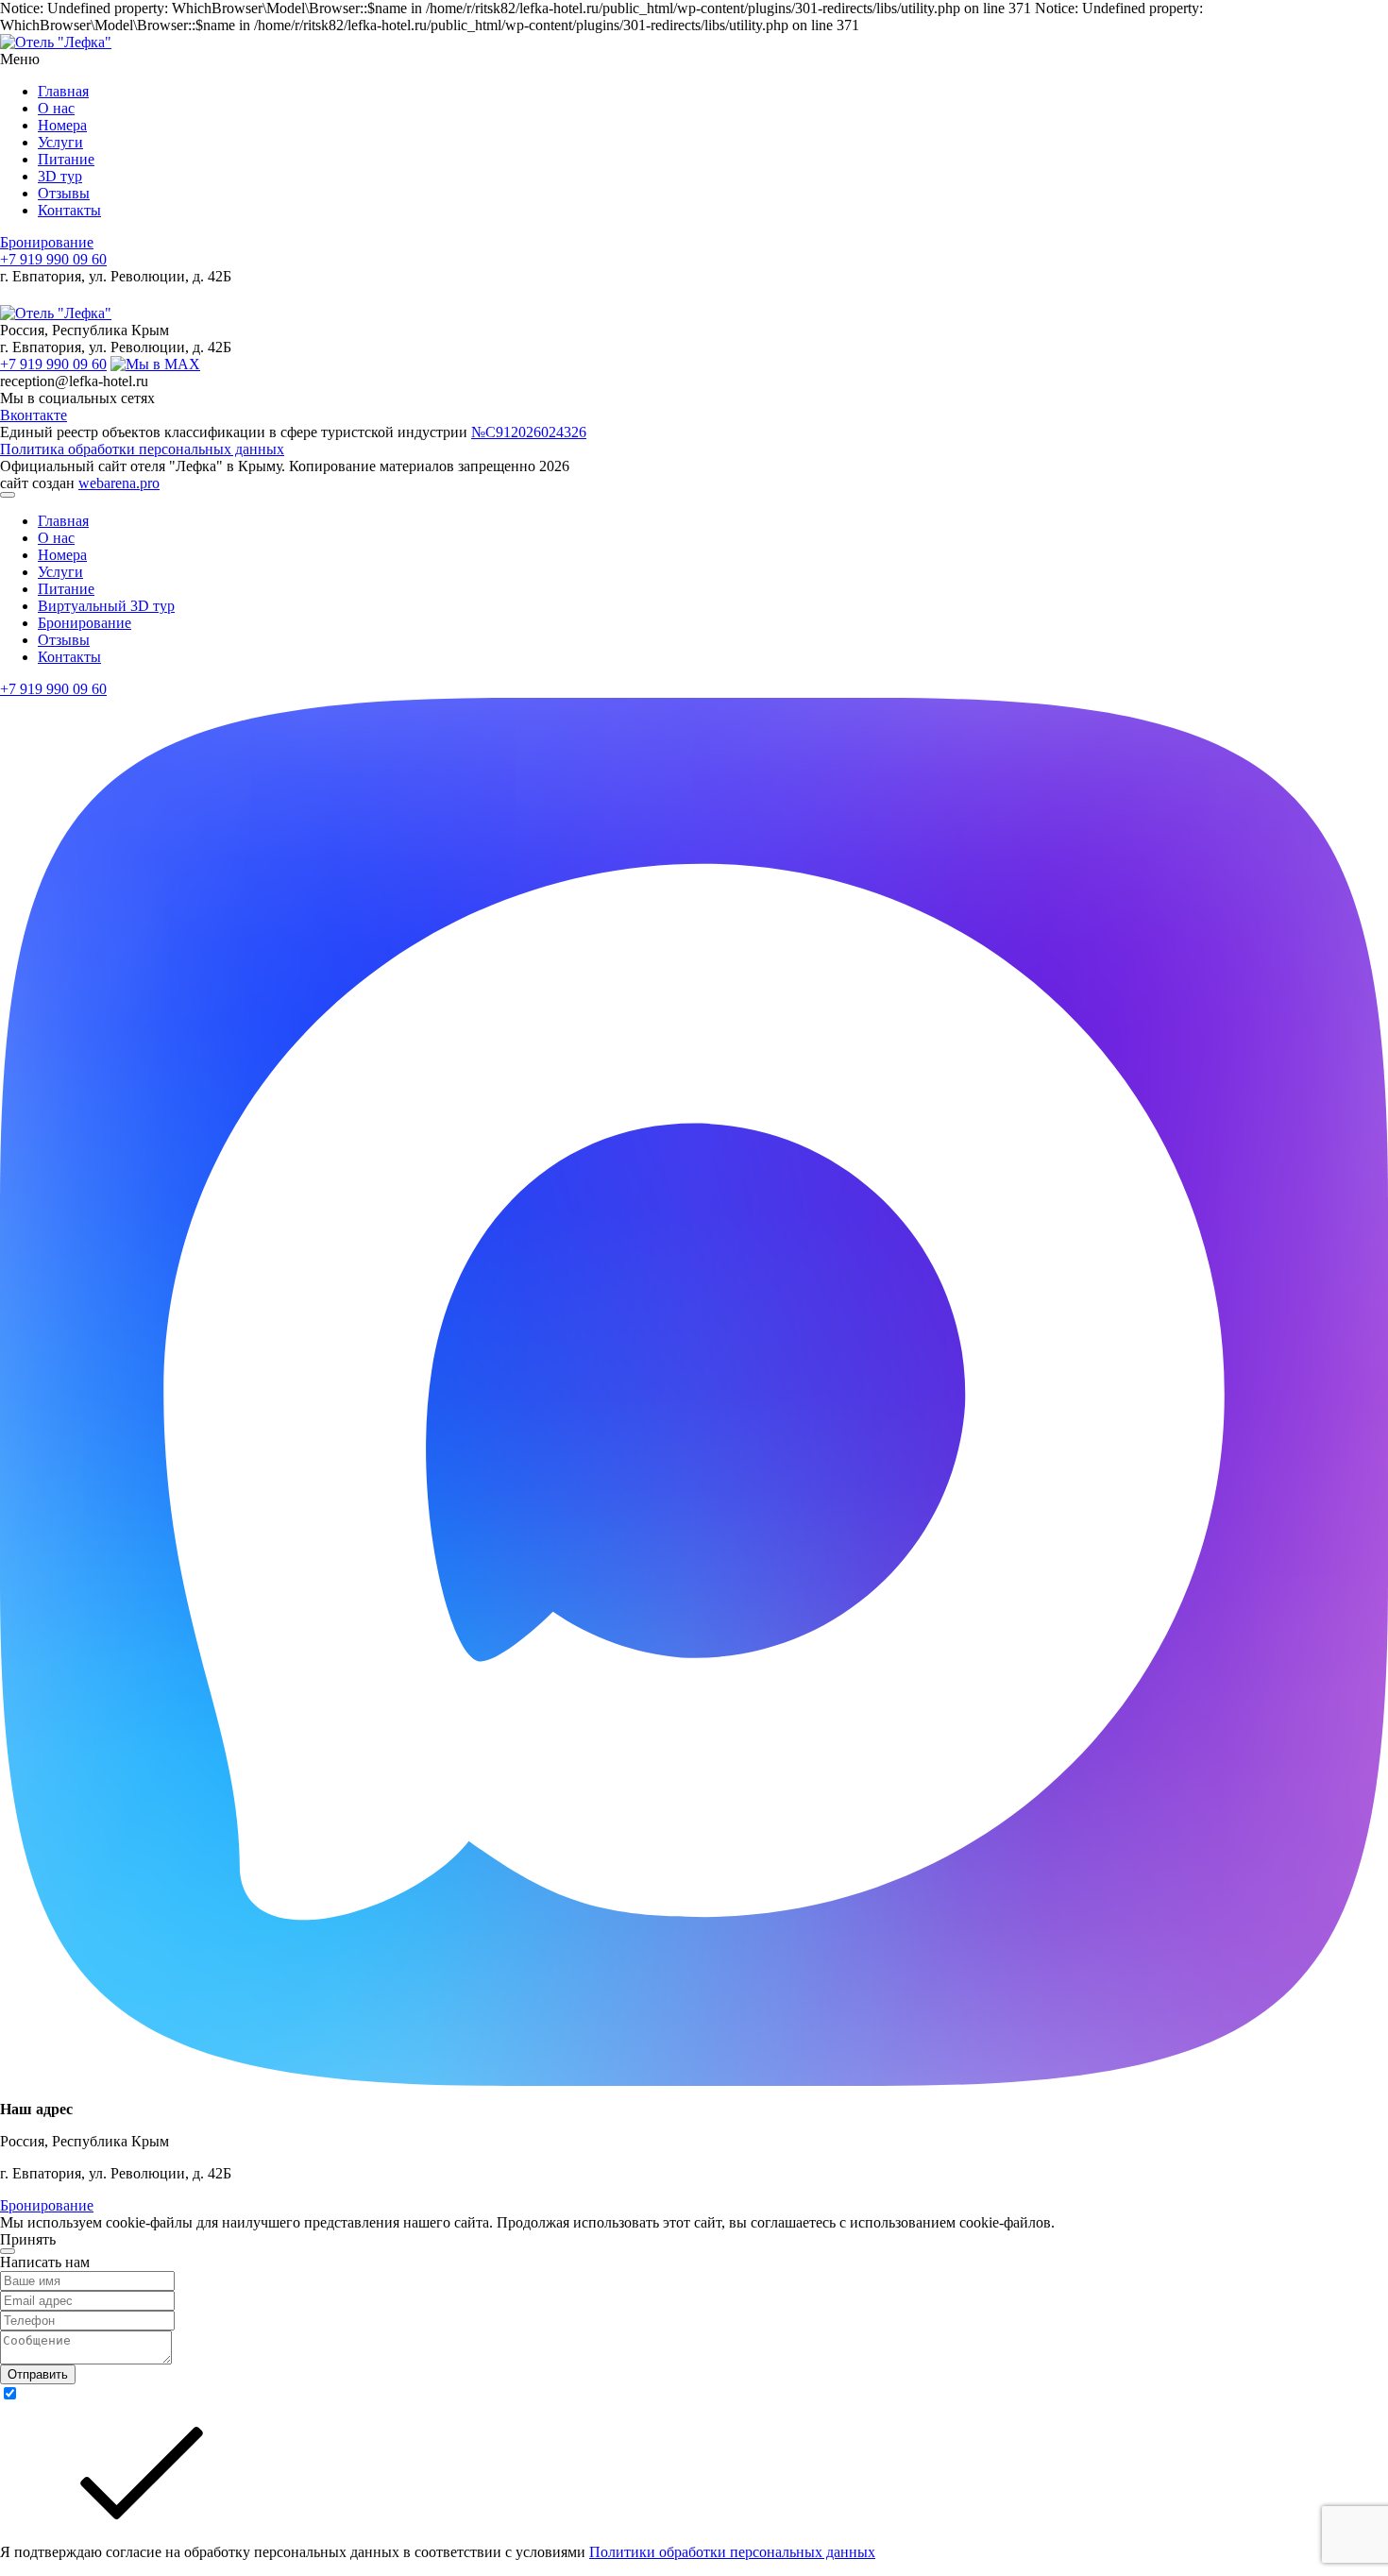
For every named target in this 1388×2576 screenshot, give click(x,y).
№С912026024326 (529, 432)
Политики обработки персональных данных (732, 2552)
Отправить (38, 2374)
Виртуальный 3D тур (106, 606)
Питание (66, 159)
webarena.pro (119, 483)
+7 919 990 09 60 (53, 259)
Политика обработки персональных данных (142, 449)
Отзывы (64, 193)
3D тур (60, 176)
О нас (56, 108)
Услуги (60, 142)
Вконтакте (34, 415)
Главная (63, 91)
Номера (62, 125)
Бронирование (47, 242)
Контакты (69, 210)
